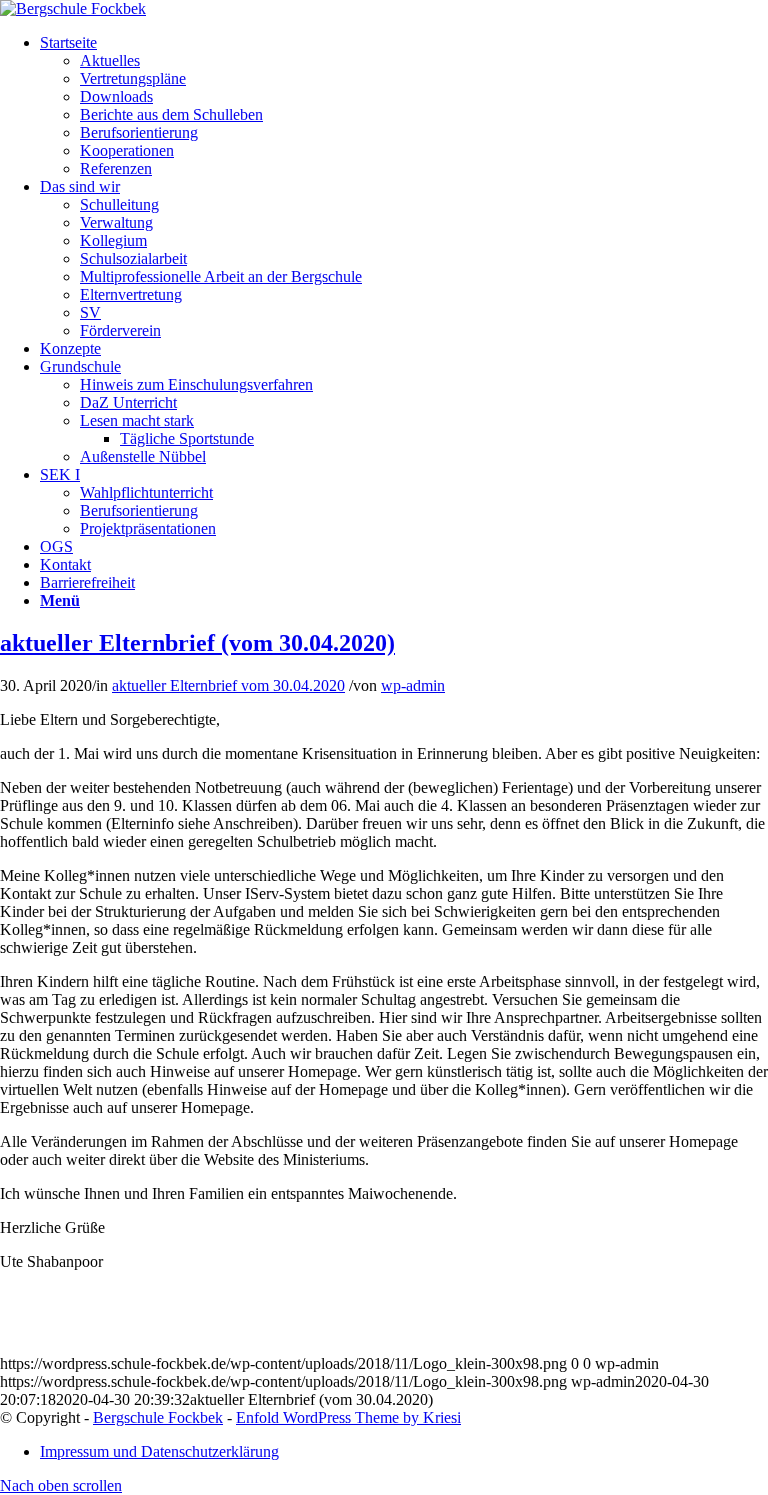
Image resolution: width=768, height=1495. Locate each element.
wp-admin (413, 685)
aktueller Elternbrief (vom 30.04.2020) (197, 643)
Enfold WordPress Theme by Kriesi (348, 1417)
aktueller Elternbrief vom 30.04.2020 (228, 685)
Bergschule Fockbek (158, 1417)
